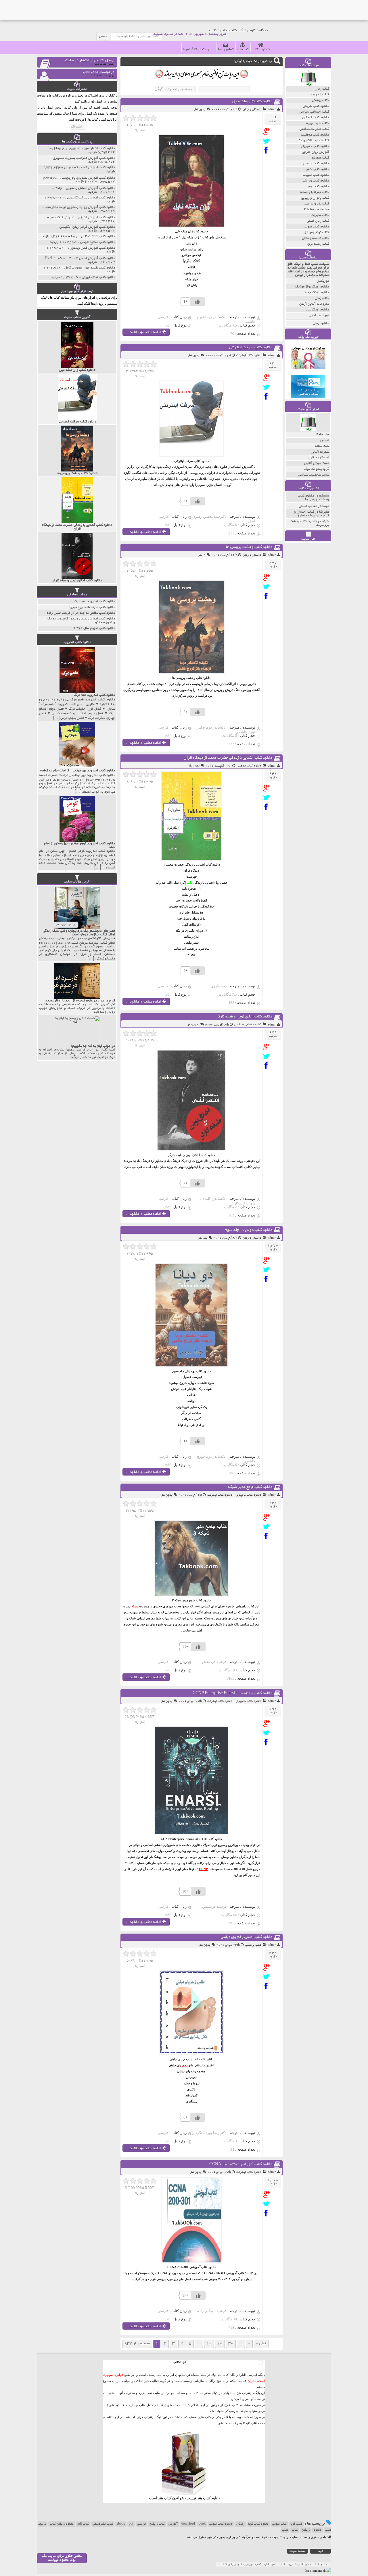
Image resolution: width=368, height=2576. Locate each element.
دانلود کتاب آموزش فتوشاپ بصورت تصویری (84, 158)
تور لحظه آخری (319, 315)
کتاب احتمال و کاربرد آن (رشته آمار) (312, 514)
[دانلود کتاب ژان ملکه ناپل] (268, 132)
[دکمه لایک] (198, 302)
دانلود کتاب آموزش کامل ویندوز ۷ (91, 248)
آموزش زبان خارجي (315, 152)
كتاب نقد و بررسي (316, 204)
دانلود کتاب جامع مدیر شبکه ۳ (248, 1487)
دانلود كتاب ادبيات (316, 175)
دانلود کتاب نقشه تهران (98, 277)
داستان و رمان (252, 109)
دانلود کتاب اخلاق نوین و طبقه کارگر (244, 1017)
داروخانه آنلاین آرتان (314, 304)
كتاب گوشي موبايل (316, 232)
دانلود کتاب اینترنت (249, 356)
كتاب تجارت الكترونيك (313, 141)
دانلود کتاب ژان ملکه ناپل (252, 102)
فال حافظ (323, 435)
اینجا (202, 2405)
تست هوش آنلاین (317, 463)
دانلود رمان (321, 323)
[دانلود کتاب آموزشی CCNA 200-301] (268, 2194)
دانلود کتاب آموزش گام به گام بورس (90, 168)
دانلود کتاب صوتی (221, 2524)
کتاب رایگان (157, 2524)
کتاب (295, 2530)
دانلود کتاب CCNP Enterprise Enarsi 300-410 (232, 1693)
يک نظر (203, 1238)
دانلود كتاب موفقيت (315, 135)
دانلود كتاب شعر (318, 169)
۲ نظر (202, 555)
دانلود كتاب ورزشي (315, 181)
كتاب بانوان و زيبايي (315, 198)
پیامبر (189, 883)
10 (209, 2344)
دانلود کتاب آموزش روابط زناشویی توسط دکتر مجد (80, 207)
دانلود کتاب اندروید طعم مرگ (94, 601)
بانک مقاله (322, 446)
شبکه (135, 1606)
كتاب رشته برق (318, 244)
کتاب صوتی (279, 2524)
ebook (121, 2524)
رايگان (306, 2530)
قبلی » (261, 2344)
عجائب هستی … (306, 506)
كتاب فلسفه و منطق (315, 238)
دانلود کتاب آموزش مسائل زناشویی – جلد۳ (85, 188)
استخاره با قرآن (318, 458)
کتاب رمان (322, 298)
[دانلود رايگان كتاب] (308, 85)
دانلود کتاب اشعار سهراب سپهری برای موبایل (84, 149)
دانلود (318, 2530)
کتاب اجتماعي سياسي (248, 1025)
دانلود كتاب (212, 2498)
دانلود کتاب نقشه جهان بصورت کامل (90, 268)
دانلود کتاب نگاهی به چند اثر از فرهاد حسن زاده (81, 613)
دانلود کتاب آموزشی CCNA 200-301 (241, 2164)
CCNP (203, 1869)
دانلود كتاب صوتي (316, 227)
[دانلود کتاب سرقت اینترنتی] (268, 378)
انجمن (325, 440)
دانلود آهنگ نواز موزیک (312, 287)
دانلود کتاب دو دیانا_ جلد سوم (249, 1230)
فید (321, 2551)
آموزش (173, 2524)
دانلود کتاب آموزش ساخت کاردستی (90, 198)
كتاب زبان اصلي (318, 221)
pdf (131, 2524)
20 (220, 2344)
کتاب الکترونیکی (103, 2524)
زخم (185, 2065)
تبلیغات (243, 50)
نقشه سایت (298, 2551)
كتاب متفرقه (320, 158)
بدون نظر (200, 109)
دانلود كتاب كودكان (316, 118)
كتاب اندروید (320, 95)
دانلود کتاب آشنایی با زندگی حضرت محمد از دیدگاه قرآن (228, 758)
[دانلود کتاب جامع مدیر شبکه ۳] (268, 1517)
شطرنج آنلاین (320, 452)
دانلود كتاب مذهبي (249, 766)
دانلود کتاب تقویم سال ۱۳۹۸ (94, 628)
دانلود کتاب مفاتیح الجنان (98, 242)
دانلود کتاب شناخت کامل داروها (93, 236)
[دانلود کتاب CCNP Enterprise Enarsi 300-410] (268, 1724)
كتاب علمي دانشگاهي (314, 129)
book (202, 2524)
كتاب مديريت (320, 215)
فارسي (141, 2524)
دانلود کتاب (261, 50)
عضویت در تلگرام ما (199, 50)
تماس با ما (226, 50)
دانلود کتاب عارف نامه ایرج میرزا (92, 607)
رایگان (240, 2524)
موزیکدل (323, 281)
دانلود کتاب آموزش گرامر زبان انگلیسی (87, 227)
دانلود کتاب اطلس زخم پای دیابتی (247, 1937)
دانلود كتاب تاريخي (316, 106)
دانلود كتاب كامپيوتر (249, 1495)
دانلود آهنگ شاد (317, 310)
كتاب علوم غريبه (318, 123)
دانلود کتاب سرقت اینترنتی (251, 348)
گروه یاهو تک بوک (317, 469)
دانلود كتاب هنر (318, 187)
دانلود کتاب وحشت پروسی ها (249, 547)
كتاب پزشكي (253, 1945)
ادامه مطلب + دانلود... (144, 332)
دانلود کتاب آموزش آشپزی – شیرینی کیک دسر (83, 218)
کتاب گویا (296, 2524)
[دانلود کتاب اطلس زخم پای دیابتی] (268, 1967)
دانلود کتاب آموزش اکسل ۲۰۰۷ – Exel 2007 (80, 258)
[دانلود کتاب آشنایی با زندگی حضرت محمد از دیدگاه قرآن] (268, 788)
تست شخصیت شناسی (314, 475)
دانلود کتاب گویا (258, 2524)
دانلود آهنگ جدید (316, 292)
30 (231, 2344)
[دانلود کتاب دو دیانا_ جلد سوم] (268, 1260)
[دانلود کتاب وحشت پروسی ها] (268, 577)
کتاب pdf (83, 2524)
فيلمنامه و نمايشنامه (315, 209)
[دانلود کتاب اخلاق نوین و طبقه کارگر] (268, 1047)
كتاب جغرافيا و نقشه (315, 192)
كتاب (285, 2530)
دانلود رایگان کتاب (62, 2524)
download (188, 2524)
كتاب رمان (322, 89)
